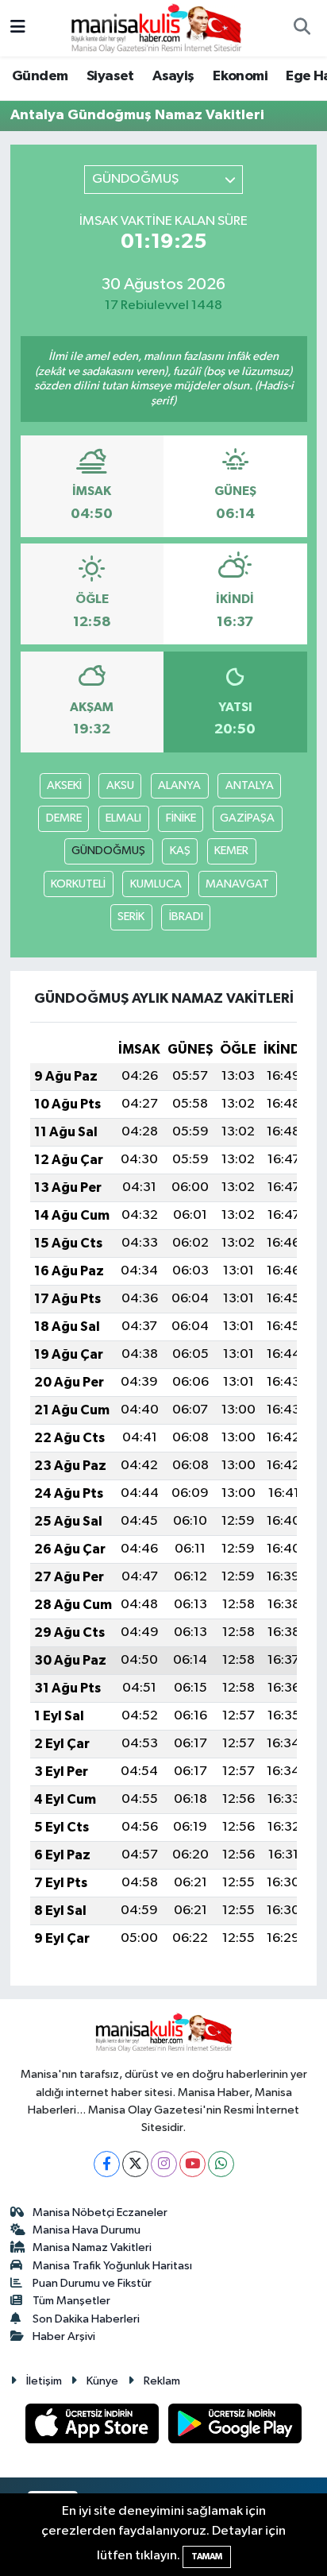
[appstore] (94, 2427)
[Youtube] (192, 2164)
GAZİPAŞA (247, 818)
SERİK (131, 917)
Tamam (207, 2557)
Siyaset (110, 76)
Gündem (40, 76)
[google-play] (235, 2427)
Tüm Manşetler (71, 2301)
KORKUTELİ (78, 884)
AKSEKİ (64, 785)
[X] (135, 2164)
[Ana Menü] (18, 28)
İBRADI (186, 917)
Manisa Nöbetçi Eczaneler (100, 2212)
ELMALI (123, 818)
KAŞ (180, 851)
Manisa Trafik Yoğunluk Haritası (112, 2266)
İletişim (44, 2381)
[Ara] (302, 29)
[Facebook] (107, 2164)
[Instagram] (164, 2164)
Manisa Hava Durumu (87, 2230)
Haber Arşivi (64, 2336)
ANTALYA (250, 785)
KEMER (231, 851)
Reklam (162, 2381)
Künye (102, 2381)
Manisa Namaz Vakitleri (92, 2247)
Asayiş (173, 76)
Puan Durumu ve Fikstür (92, 2283)
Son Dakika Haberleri (86, 2319)
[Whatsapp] (221, 2164)
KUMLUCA (156, 884)
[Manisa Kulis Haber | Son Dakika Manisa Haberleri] (156, 27)
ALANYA (179, 785)
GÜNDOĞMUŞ (108, 851)
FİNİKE (181, 818)
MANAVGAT (237, 884)
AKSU (120, 785)
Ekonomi (240, 76)
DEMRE (64, 818)
